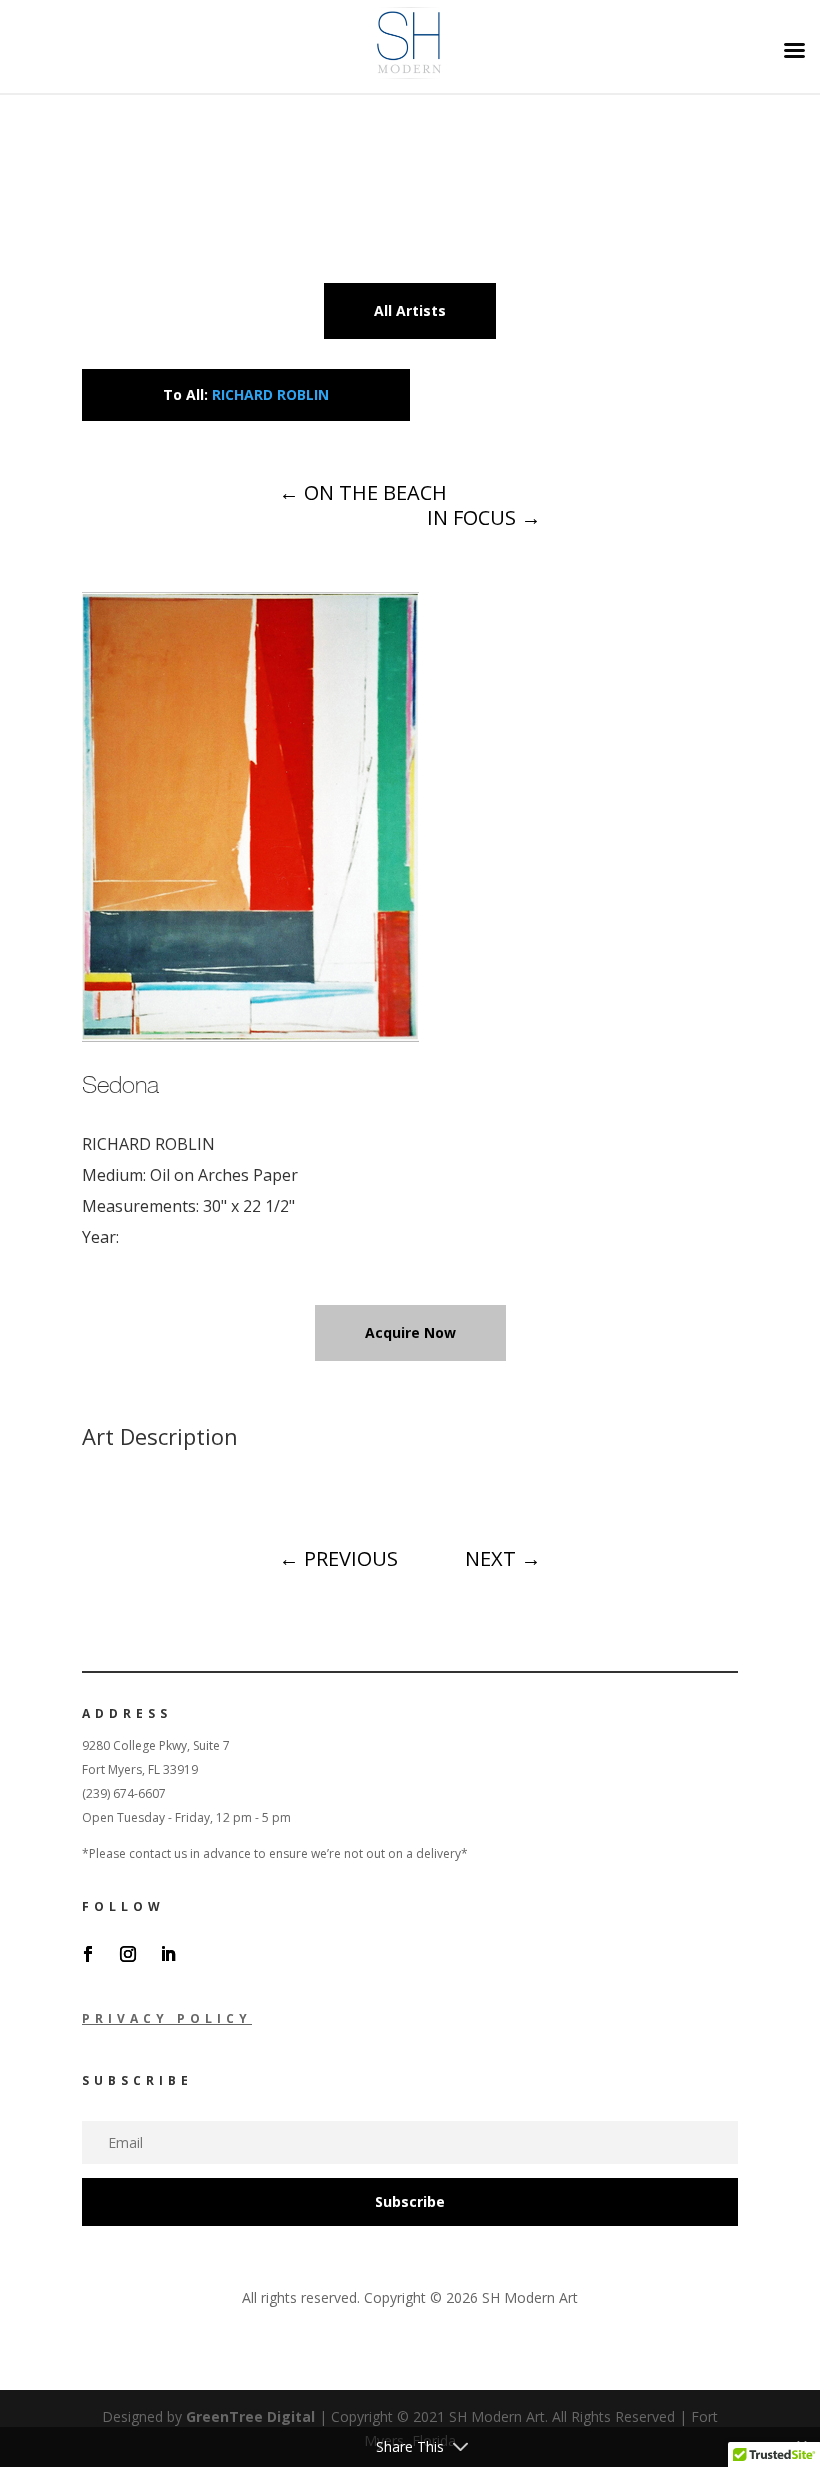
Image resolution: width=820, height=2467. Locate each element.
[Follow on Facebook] (88, 1954)
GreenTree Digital (250, 2416)
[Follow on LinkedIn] (168, 1954)
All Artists (410, 310)
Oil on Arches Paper (224, 1175)
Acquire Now (410, 1332)
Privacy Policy (167, 2018)
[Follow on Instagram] (128, 1954)
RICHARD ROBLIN (270, 394)
